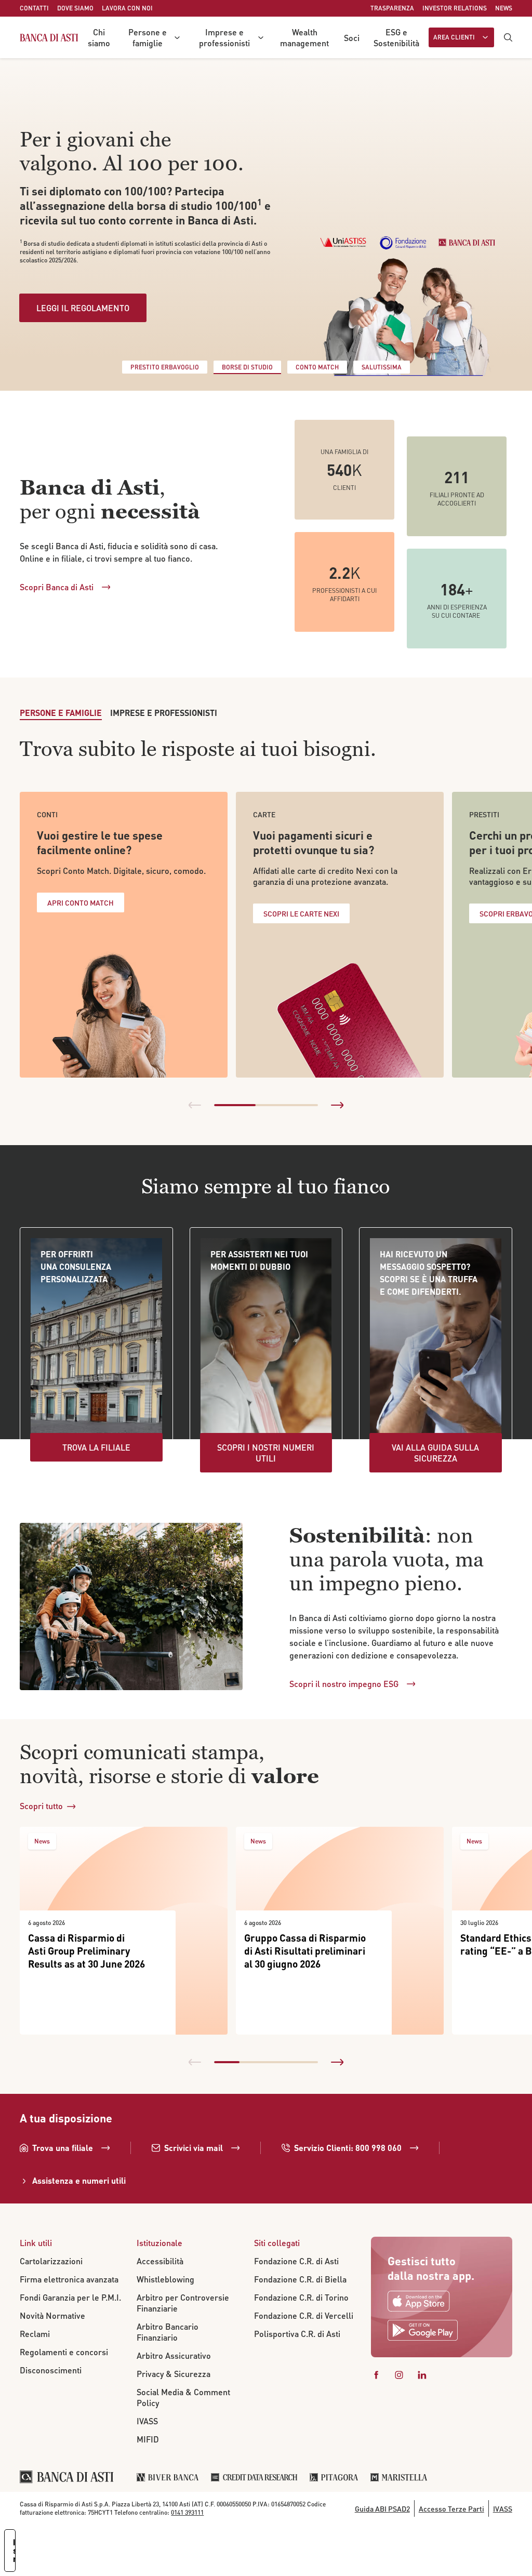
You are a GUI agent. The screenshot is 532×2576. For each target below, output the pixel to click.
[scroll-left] (195, 1105)
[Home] (49, 37)
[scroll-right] (337, 1105)
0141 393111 (187, 2512)
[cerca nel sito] (508, 37)
